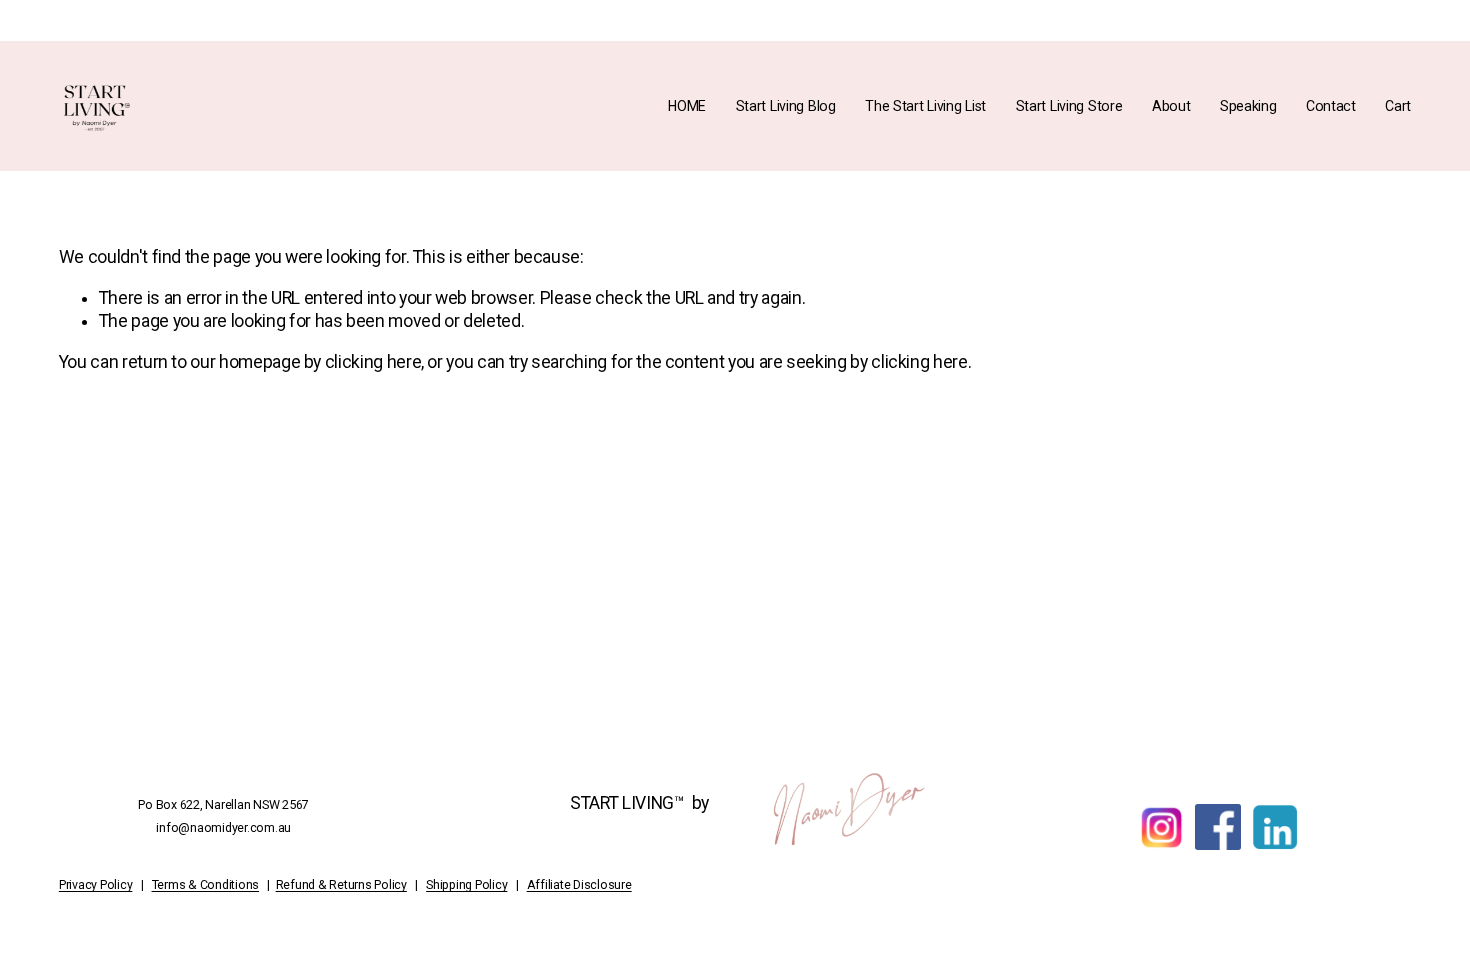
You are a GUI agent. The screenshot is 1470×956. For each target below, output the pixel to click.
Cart (1398, 106)
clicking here (373, 362)
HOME (687, 106)
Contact (1331, 106)
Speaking (1248, 106)
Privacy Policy (96, 885)
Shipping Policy (466, 885)
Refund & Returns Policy (341, 885)
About (1171, 106)
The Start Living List (925, 106)
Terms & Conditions (206, 885)
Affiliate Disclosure (579, 885)
